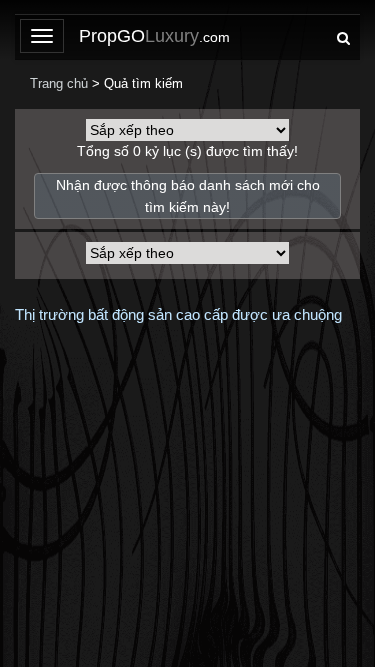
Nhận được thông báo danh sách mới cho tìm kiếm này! (188, 196)
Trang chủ (59, 83)
